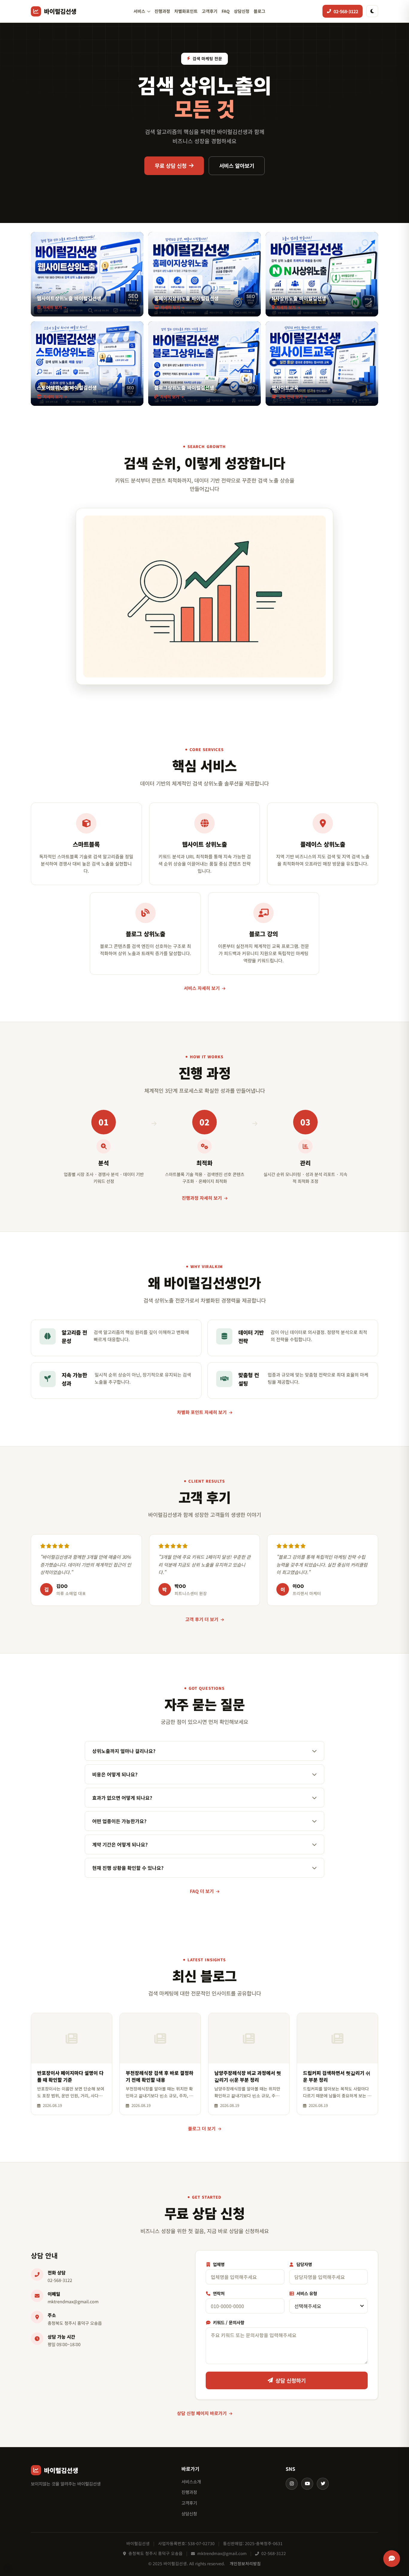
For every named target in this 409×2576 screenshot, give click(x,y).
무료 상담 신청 (171, 166)
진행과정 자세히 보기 (202, 1198)
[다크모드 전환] (372, 11)
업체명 (218, 2264)
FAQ (226, 11)
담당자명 (304, 2264)
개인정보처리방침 (245, 2563)
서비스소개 (191, 2481)
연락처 (218, 2293)
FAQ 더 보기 (202, 1891)
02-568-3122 (60, 2280)
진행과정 (162, 11)
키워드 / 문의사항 (228, 2322)
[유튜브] (307, 2484)
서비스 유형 (306, 2293)
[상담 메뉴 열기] (392, 2559)
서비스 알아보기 (237, 166)
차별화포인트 (186, 11)
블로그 (259, 11)
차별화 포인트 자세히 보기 (202, 1412)
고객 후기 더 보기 (202, 1619)
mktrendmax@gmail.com (73, 2301)
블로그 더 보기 (202, 2128)
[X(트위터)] (323, 2484)
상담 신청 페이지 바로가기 (202, 2413)
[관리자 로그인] (8, 2568)
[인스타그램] (292, 2484)
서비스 (139, 11)
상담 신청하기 (291, 2380)
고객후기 (210, 11)
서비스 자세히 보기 (202, 988)
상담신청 (242, 11)
